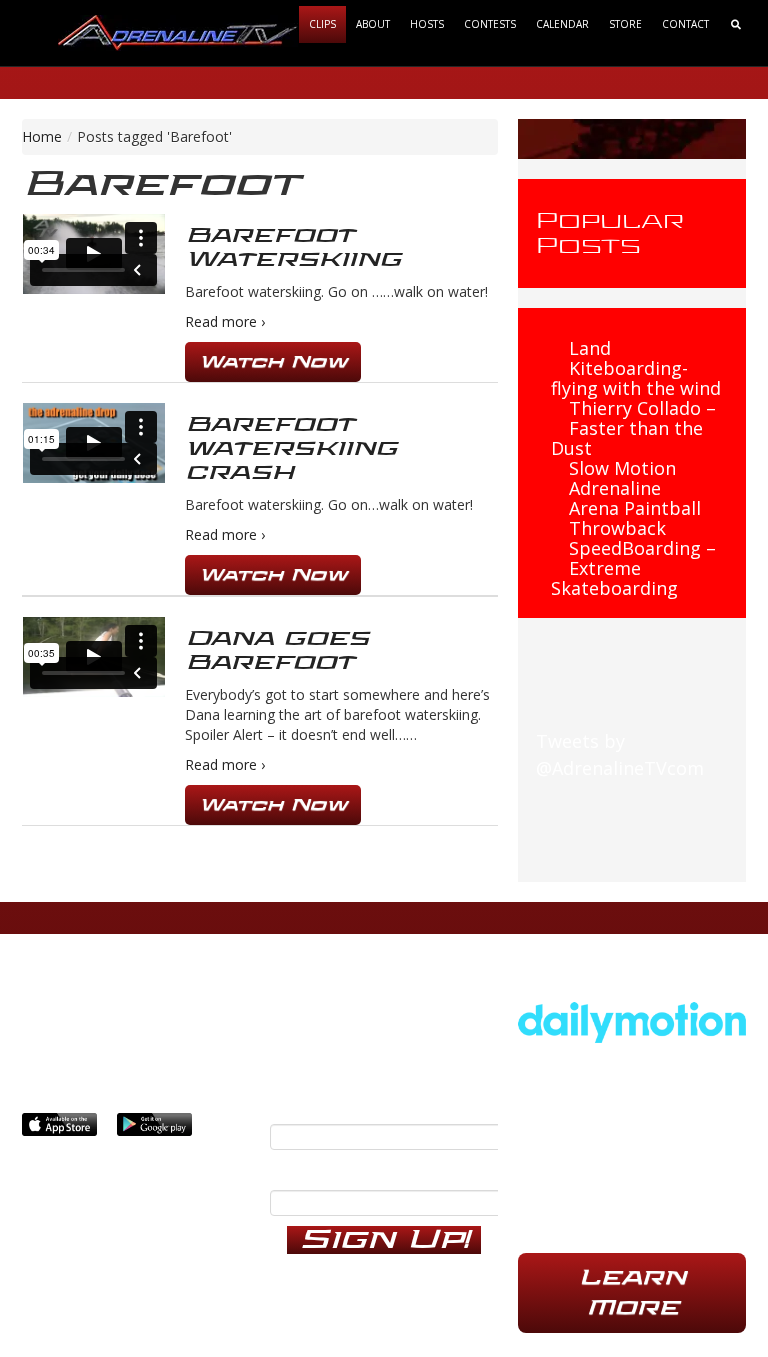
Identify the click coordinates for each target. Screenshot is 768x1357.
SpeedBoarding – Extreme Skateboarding (633, 568)
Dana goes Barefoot (277, 650)
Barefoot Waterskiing (293, 247)
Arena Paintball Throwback (635, 518)
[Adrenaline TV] (178, 31)
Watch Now (273, 361)
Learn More (632, 1292)
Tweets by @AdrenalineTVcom (620, 754)
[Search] (735, 24)
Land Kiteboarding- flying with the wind (636, 368)
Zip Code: (310, 1170)
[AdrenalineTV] (632, 1020)
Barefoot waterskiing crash (291, 448)
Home (42, 136)
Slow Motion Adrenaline (622, 478)
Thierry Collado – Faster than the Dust (633, 428)
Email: (295, 1104)
